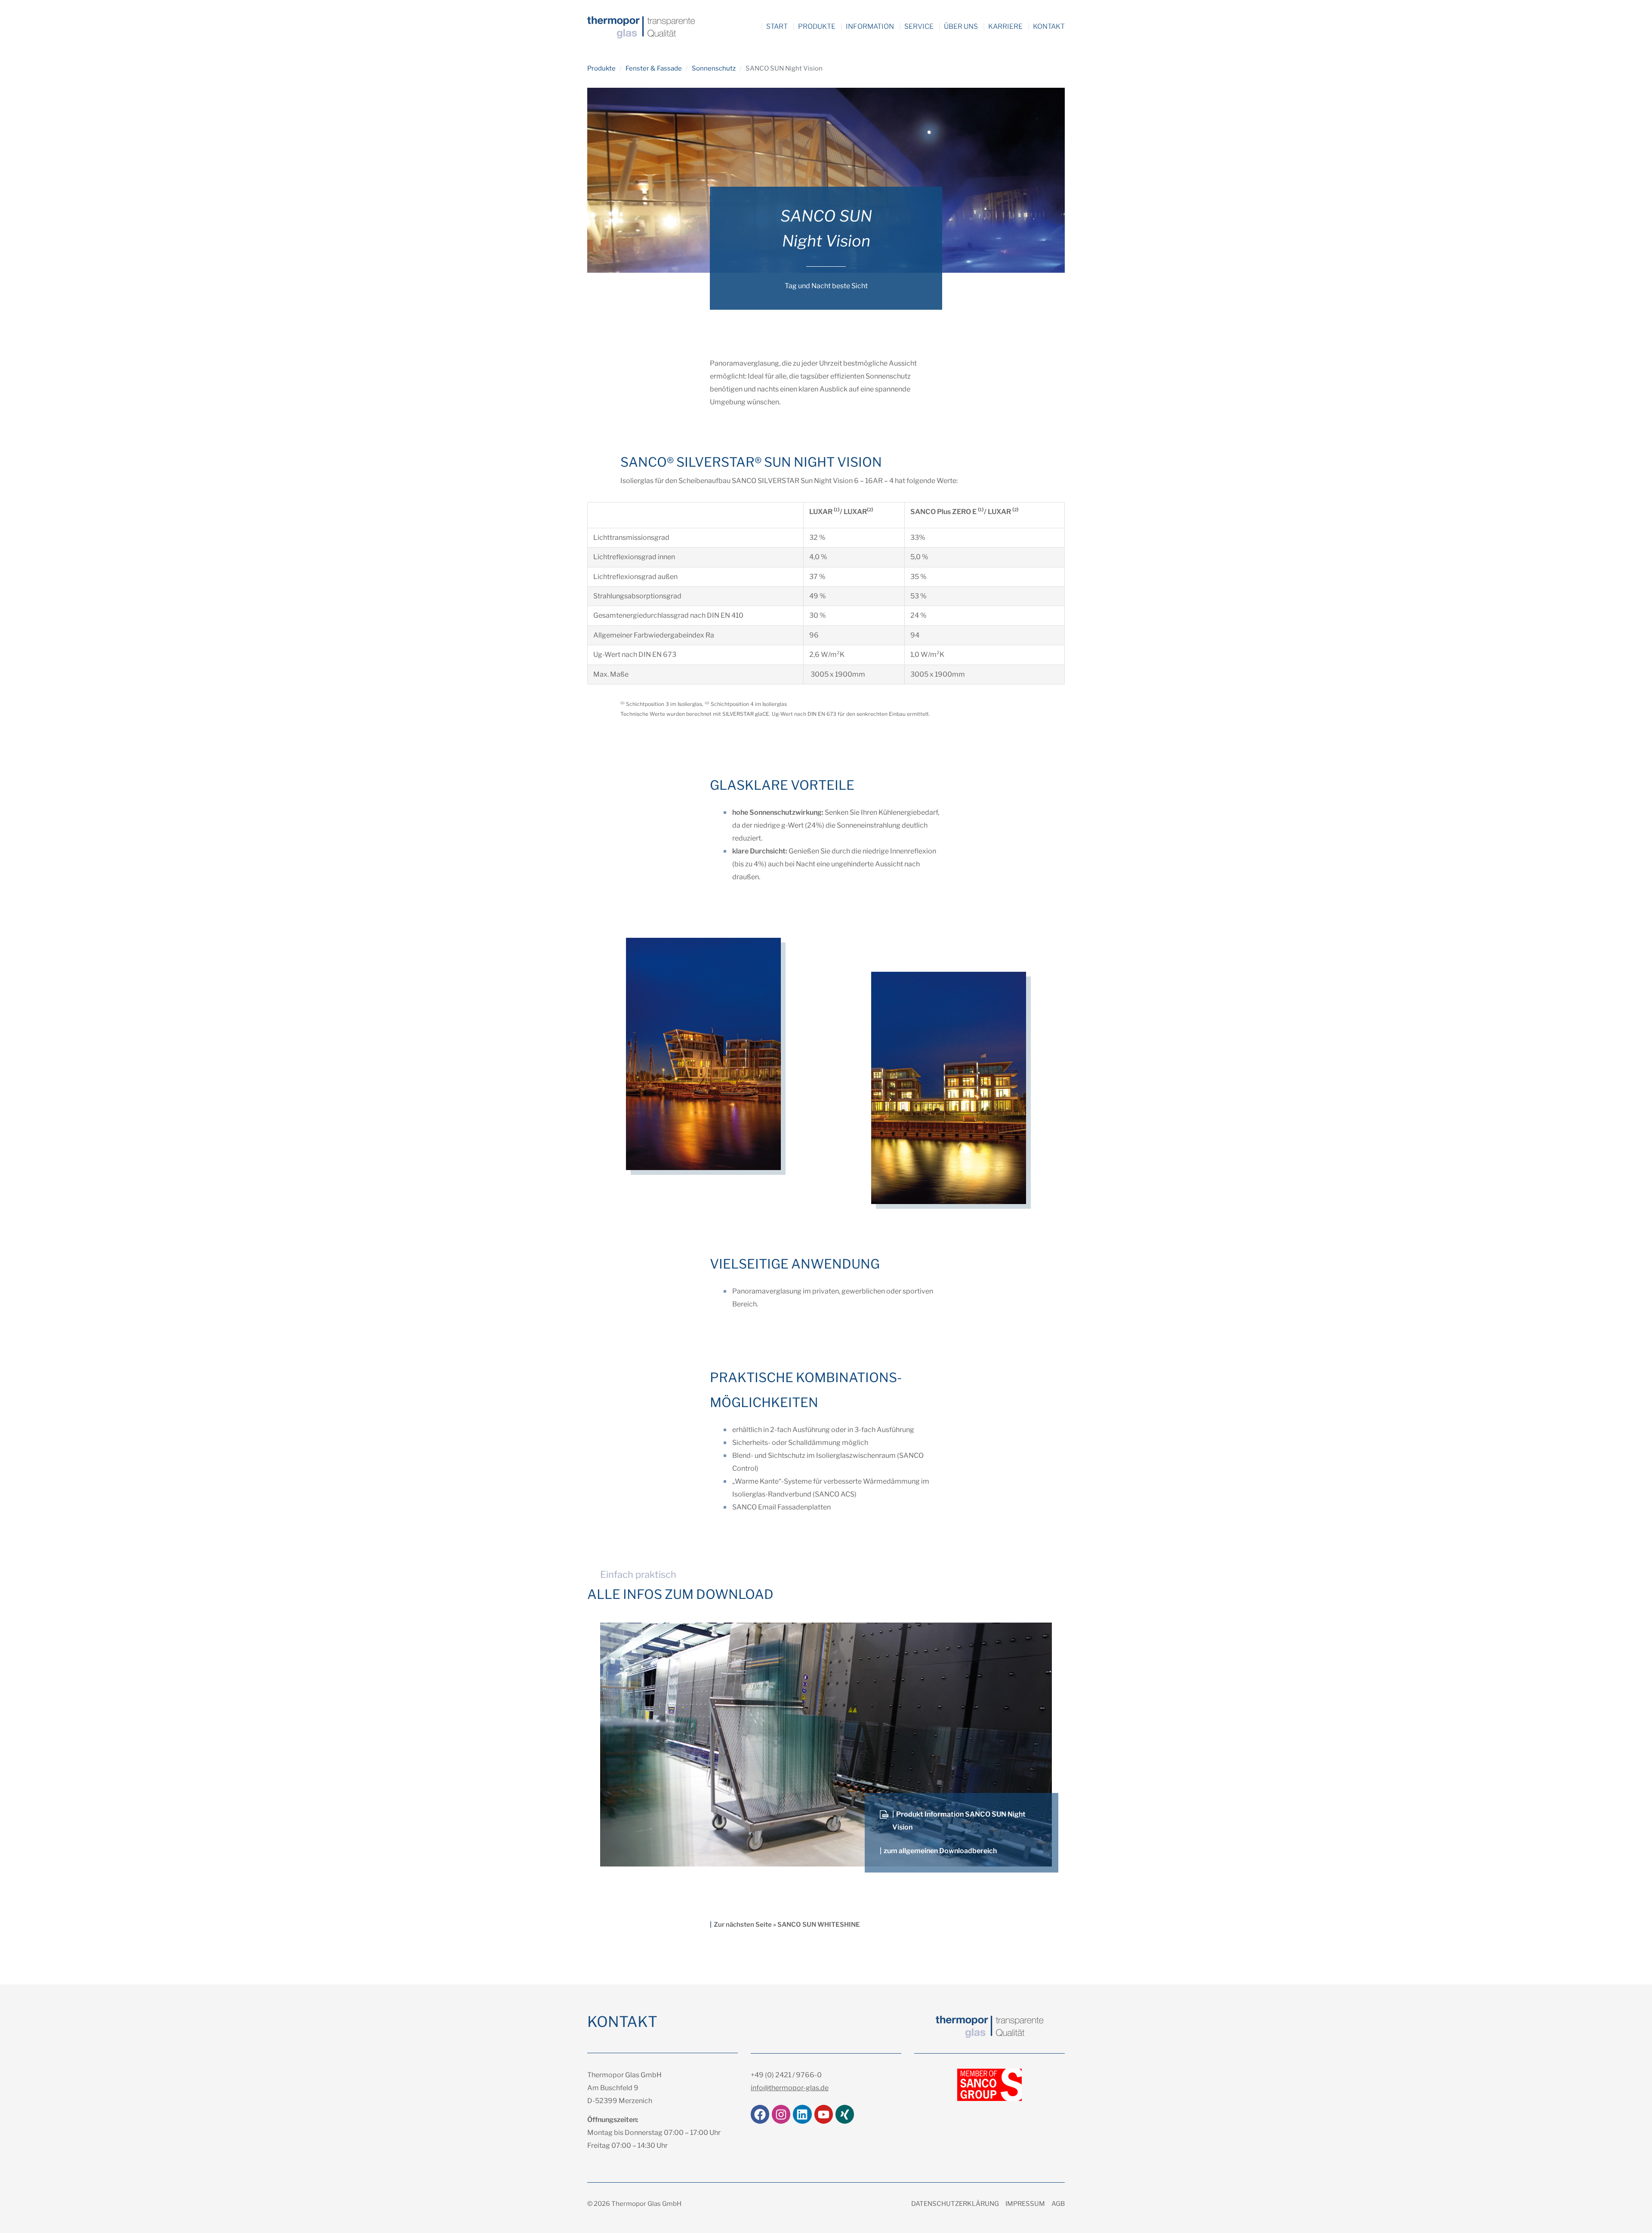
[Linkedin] (802, 2114)
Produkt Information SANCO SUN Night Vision (959, 1821)
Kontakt (1049, 26)
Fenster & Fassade (654, 68)
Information (870, 26)
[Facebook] (760, 2114)
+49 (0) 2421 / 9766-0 (786, 2075)
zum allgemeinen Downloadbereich (940, 1851)
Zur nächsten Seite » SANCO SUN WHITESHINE (787, 1925)
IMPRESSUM (1025, 2204)
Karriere (1005, 26)
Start (777, 26)
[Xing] (845, 2114)
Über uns (961, 26)
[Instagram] (781, 2114)
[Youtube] (824, 2114)
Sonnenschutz (714, 68)
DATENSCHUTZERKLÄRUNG (955, 2204)
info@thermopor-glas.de (790, 2088)
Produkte (817, 26)
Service (919, 26)
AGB (1058, 2204)
